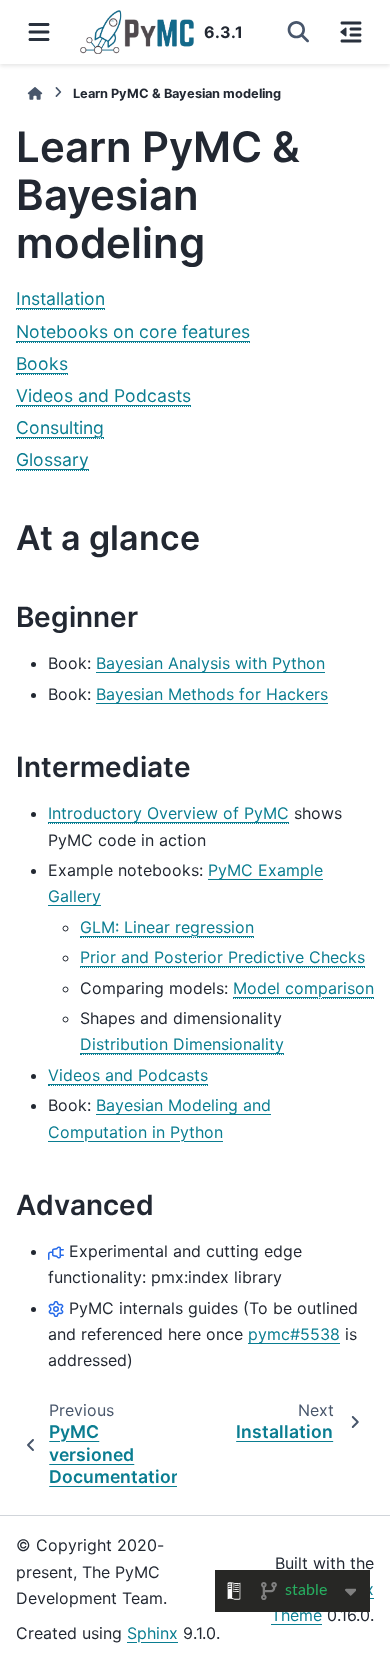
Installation (60, 298)
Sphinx (152, 1633)
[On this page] (351, 32)
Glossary (52, 459)
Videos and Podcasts (103, 395)
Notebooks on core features (133, 331)
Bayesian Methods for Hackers (212, 694)
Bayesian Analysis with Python (210, 663)
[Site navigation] (39, 32)
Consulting (60, 427)
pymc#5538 (294, 1334)
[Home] (35, 93)
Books (42, 363)
